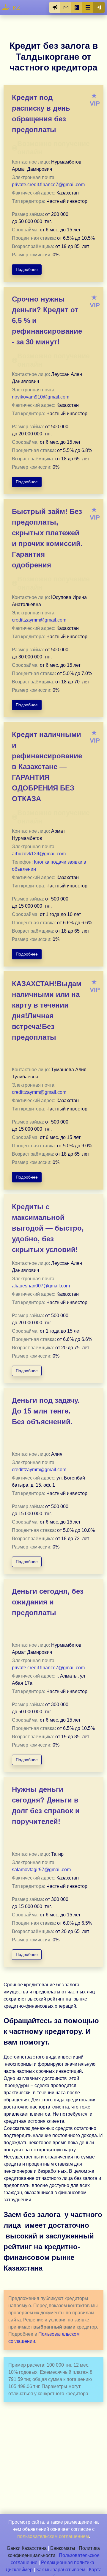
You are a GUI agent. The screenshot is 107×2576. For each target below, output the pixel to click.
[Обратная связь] (66, 7)
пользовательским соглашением (53, 2536)
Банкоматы (63, 2548)
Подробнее (27, 269)
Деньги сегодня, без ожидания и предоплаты (48, 1602)
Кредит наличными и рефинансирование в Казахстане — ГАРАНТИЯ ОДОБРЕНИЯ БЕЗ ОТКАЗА (47, 767)
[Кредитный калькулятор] (77, 7)
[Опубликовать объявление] (55, 7)
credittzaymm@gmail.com (39, 620)
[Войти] (99, 7)
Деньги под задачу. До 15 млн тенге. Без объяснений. (46, 1411)
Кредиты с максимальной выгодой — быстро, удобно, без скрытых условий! (48, 1228)
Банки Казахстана (27, 2548)
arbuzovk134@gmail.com (39, 854)
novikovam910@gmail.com (41, 397)
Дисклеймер (19, 2570)
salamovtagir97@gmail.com (41, 1870)
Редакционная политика (68, 2562)
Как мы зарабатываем (61, 2570)
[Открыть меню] (88, 7)
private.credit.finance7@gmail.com (48, 185)
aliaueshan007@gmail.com (41, 1286)
